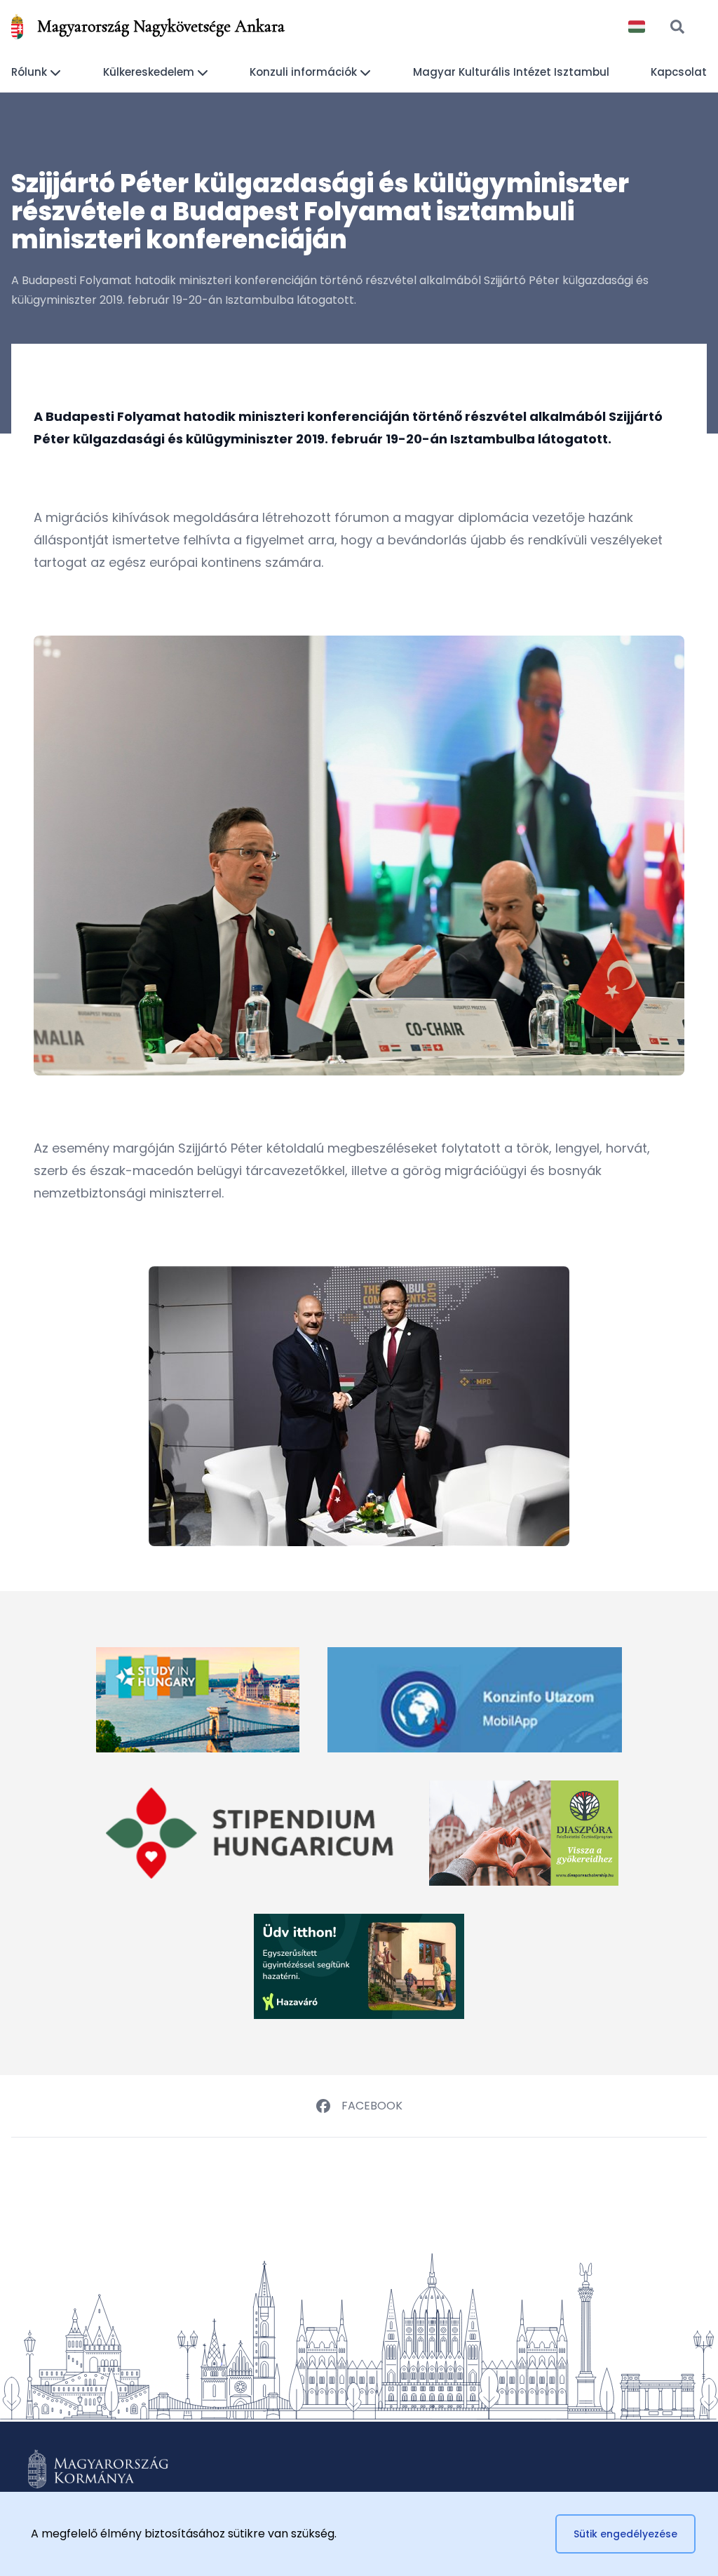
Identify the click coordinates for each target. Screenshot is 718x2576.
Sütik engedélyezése (625, 2534)
